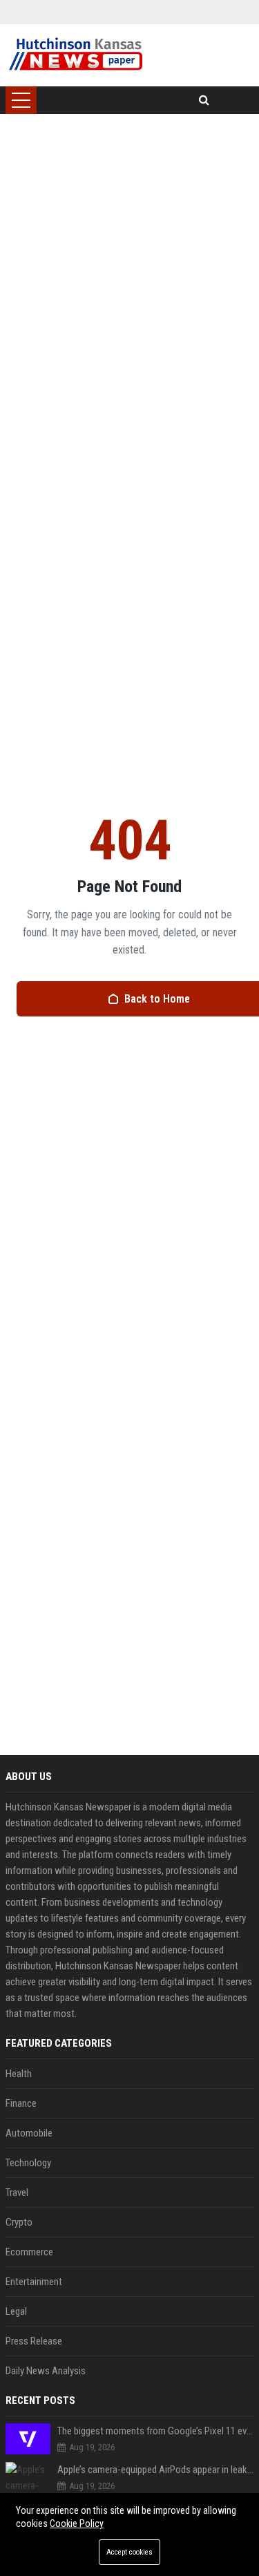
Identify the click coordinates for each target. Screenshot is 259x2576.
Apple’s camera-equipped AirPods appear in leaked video (156, 2470)
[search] (204, 100)
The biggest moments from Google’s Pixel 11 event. (156, 2431)
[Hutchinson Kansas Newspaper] (76, 55)
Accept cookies (129, 2552)
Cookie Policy (77, 2523)
